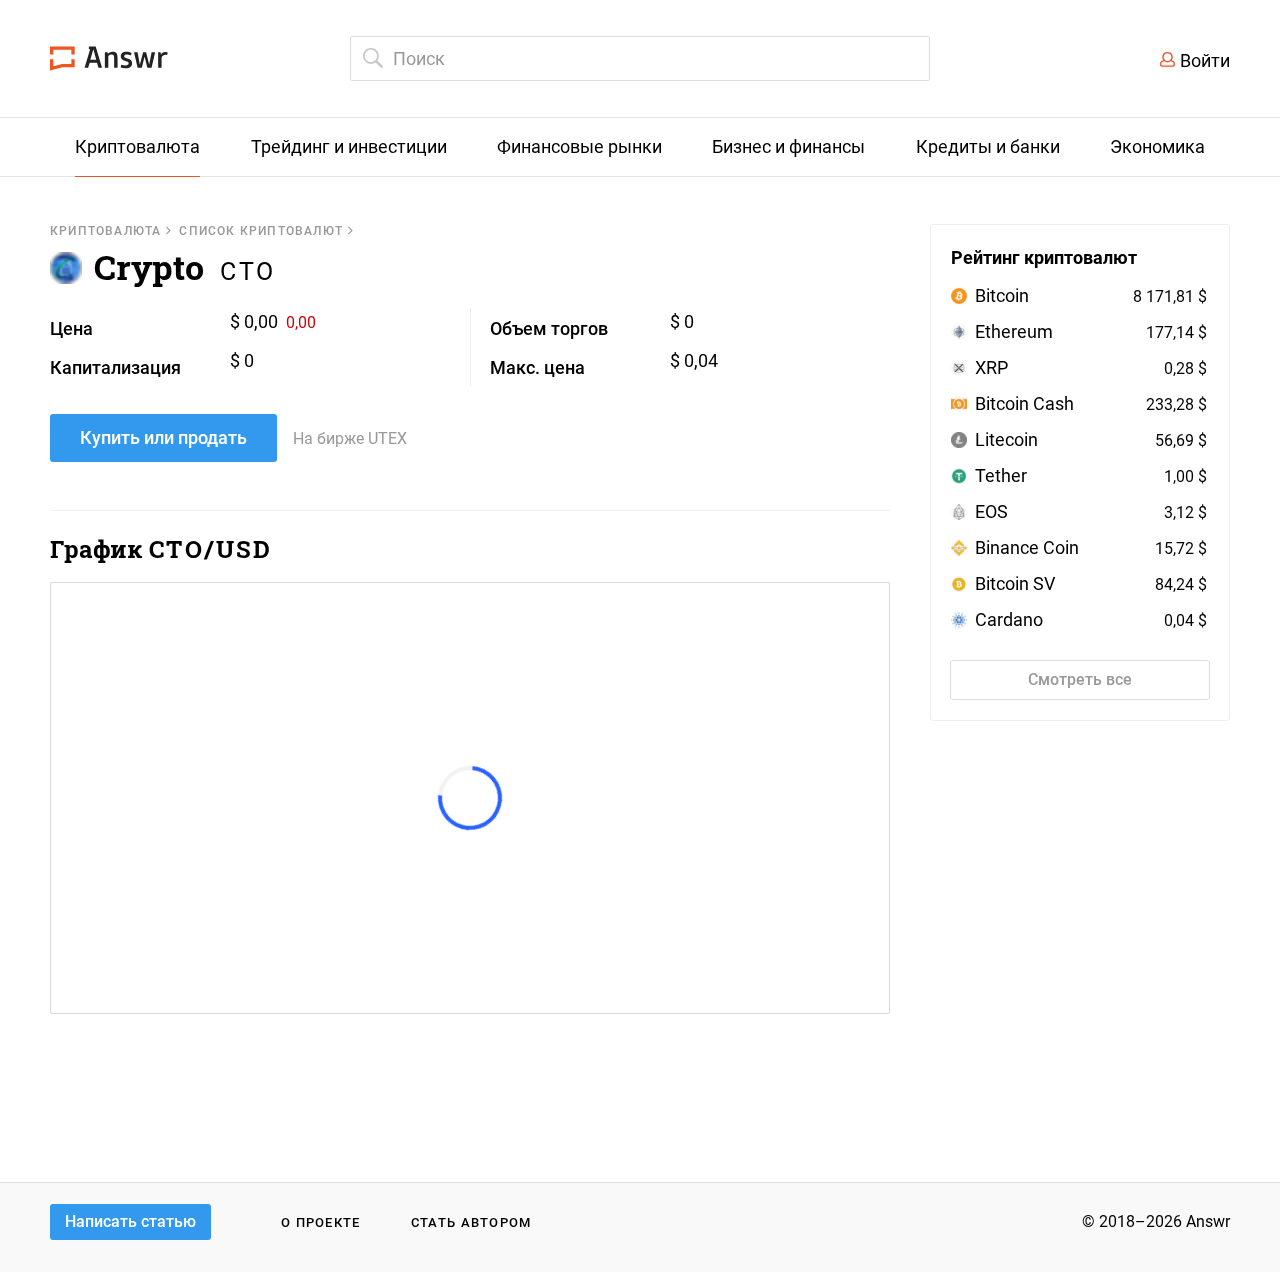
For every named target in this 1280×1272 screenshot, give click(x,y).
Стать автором (471, 1222)
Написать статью (130, 1221)
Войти (1205, 60)
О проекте (321, 1222)
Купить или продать (163, 437)
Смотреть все (1080, 679)
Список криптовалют (261, 231)
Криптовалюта (105, 231)
